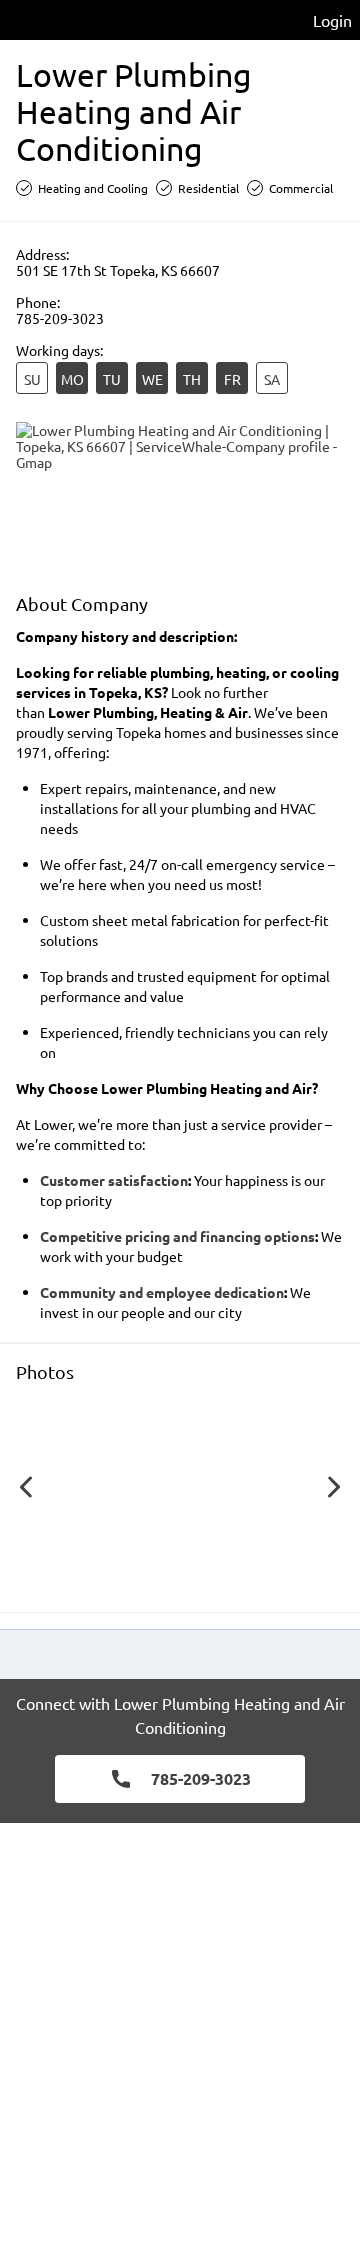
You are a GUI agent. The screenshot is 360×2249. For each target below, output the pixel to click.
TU (112, 379)
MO (72, 379)
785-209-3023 (60, 318)
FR (232, 379)
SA (272, 379)
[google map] (180, 498)
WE (152, 379)
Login (332, 20)
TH (192, 379)
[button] (120, 1492)
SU (32, 379)
